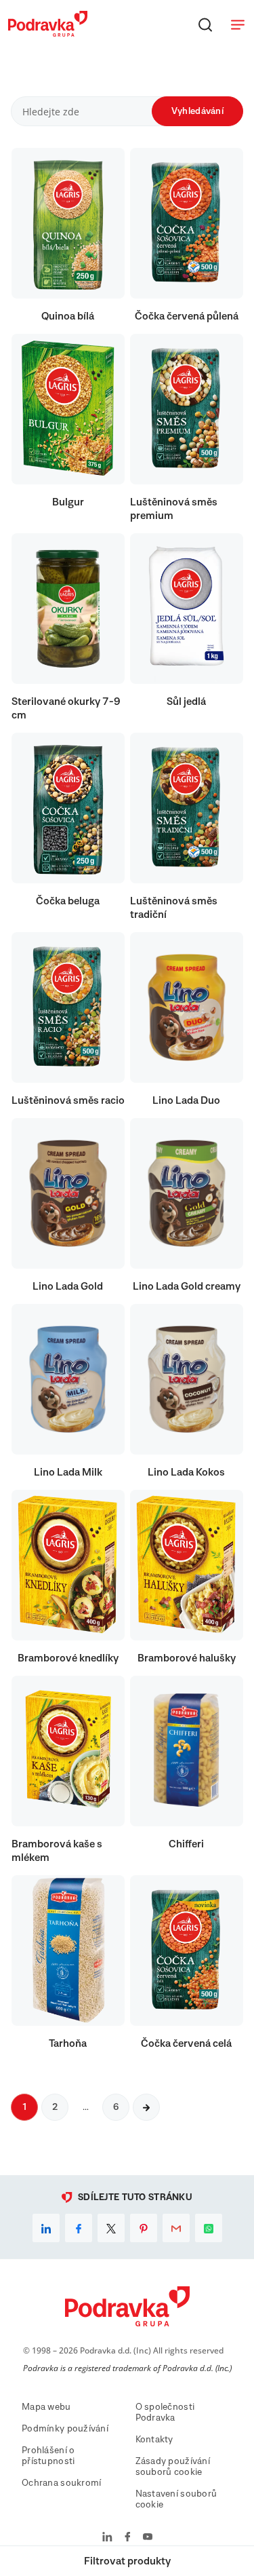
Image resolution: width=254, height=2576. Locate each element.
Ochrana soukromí (61, 2483)
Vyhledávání (197, 111)
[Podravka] (48, 33)
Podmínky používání (65, 2429)
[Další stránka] (146, 2107)
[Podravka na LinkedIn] (107, 2538)
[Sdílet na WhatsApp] (209, 2228)
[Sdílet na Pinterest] (144, 2228)
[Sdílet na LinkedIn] (46, 2228)
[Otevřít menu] (238, 24)
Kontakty (154, 2440)
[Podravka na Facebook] (128, 2538)
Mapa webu (46, 2407)
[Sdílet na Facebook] (79, 2228)
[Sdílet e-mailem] (176, 2228)
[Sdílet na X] (111, 2228)
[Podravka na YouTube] (148, 2538)
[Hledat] (205, 24)
